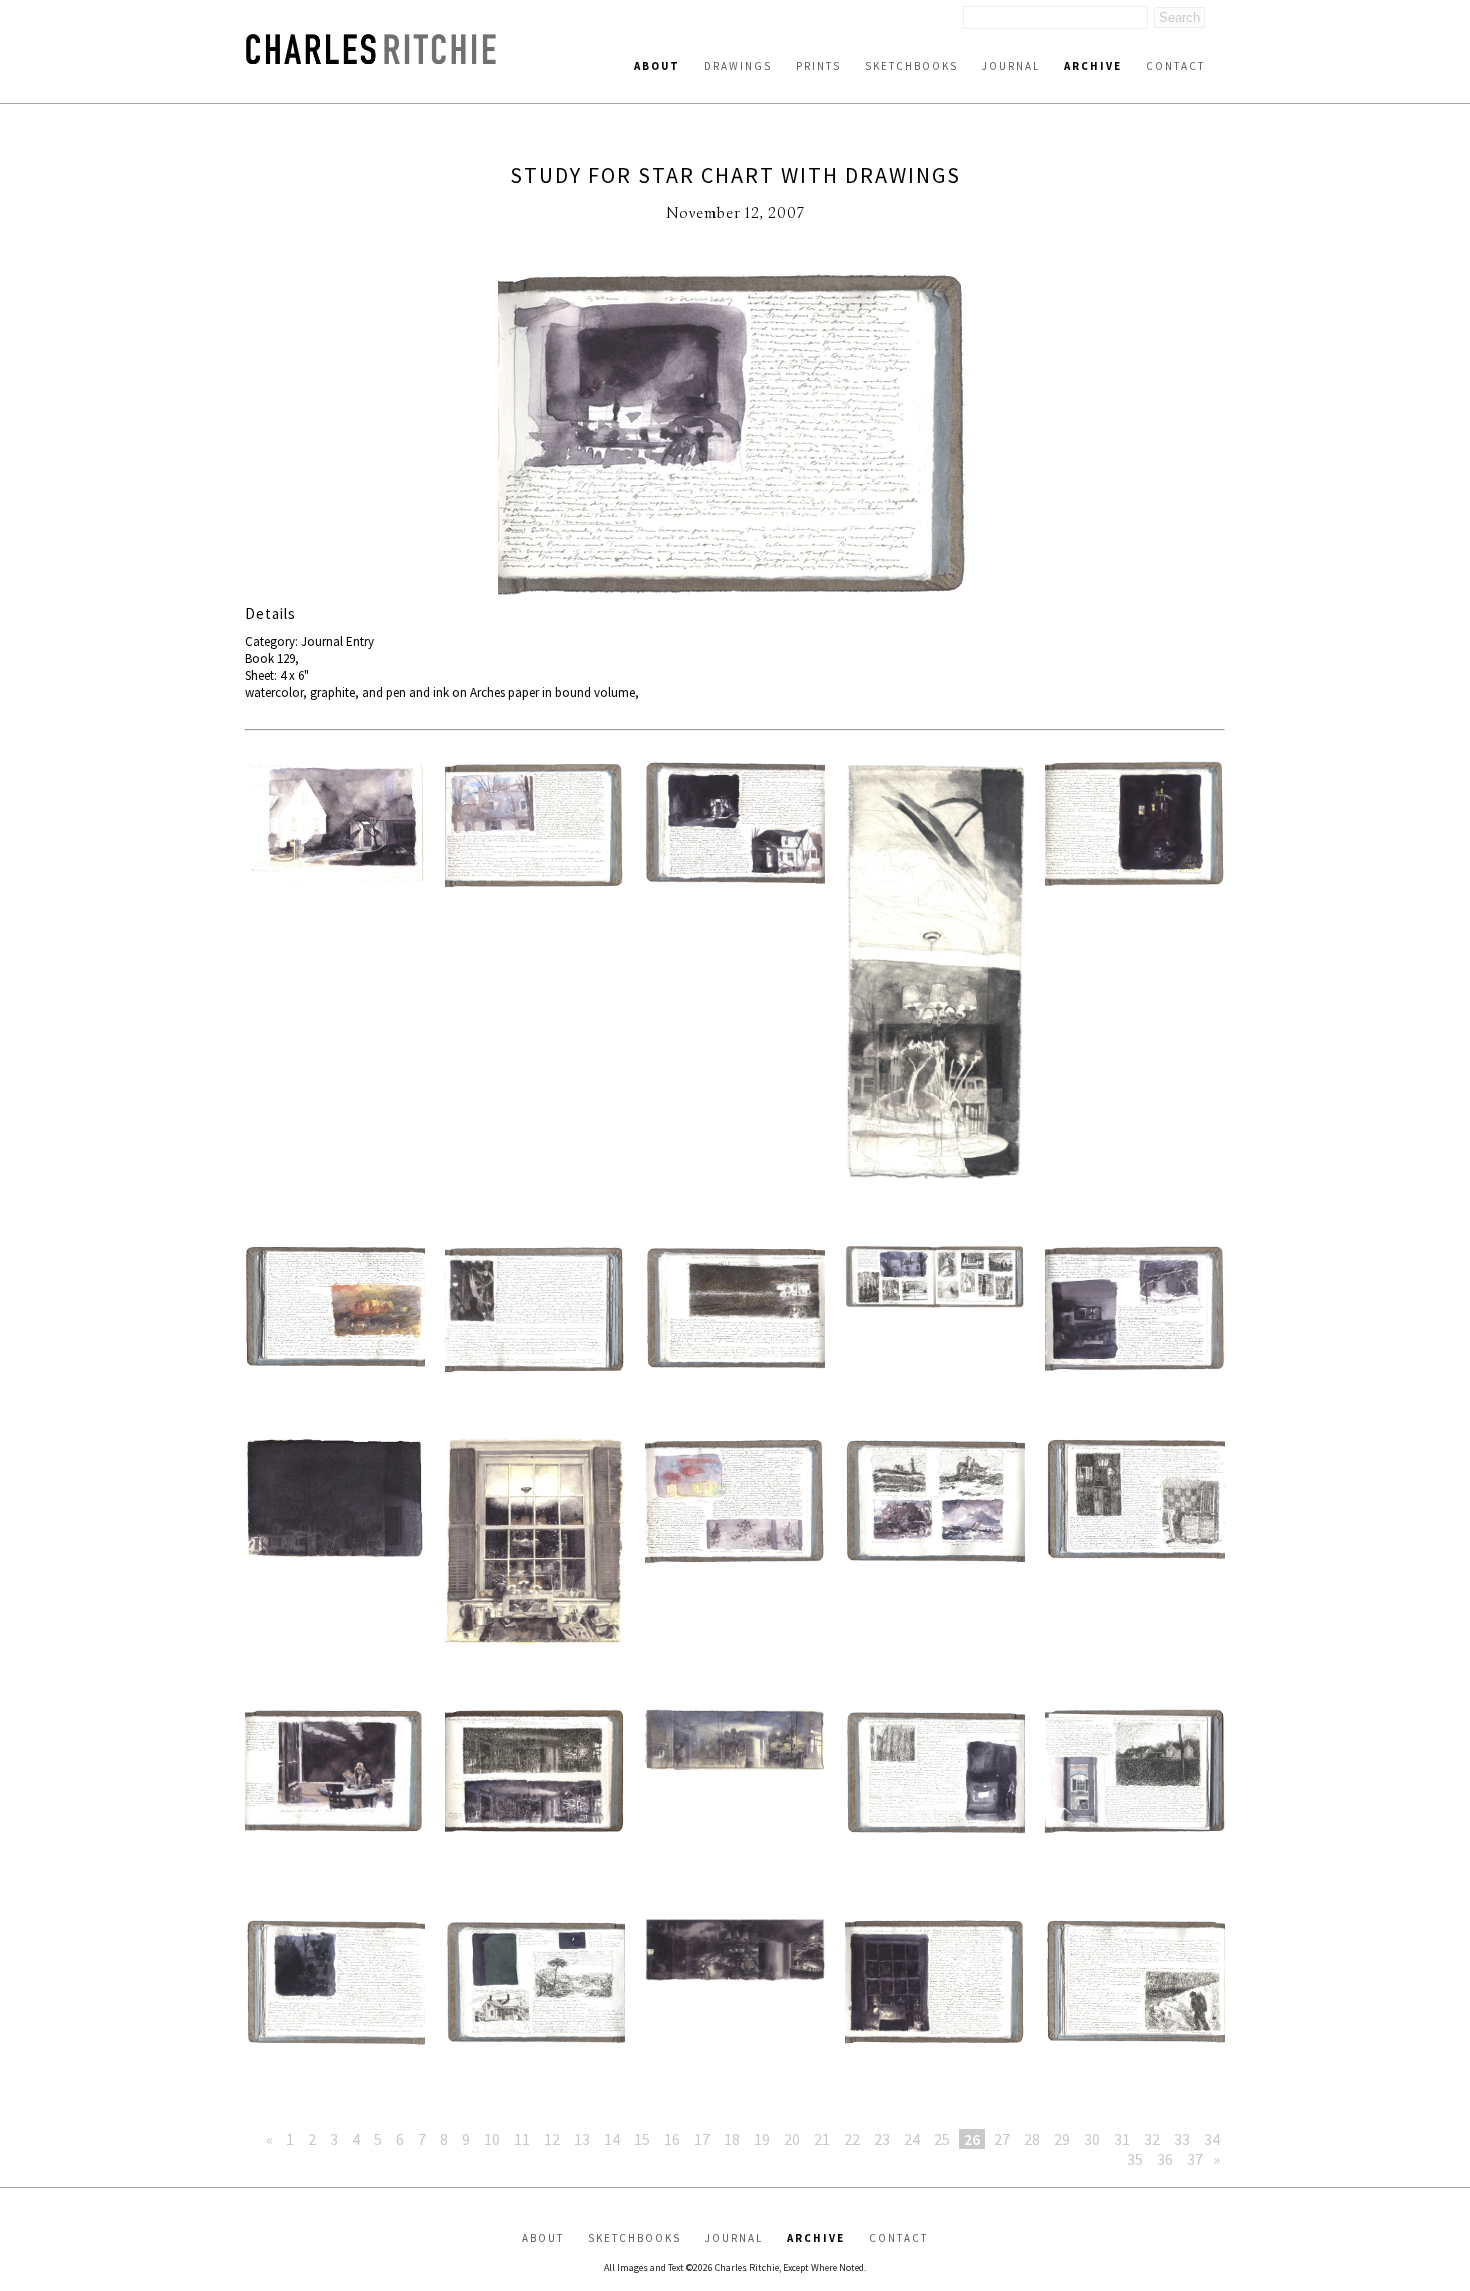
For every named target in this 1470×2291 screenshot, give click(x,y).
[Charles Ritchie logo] (371, 58)
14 (612, 2139)
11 (522, 2139)
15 (642, 2139)
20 (792, 2139)
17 (702, 2139)
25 (942, 2139)
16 (672, 2139)
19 (762, 2139)
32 (1152, 2139)
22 (852, 2139)
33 (1182, 2139)
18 (732, 2139)
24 (912, 2139)
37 (1195, 2159)
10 (492, 2139)
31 (1122, 2139)
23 (882, 2139)
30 (1092, 2139)
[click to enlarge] (735, 434)
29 (1062, 2139)
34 (1212, 2139)
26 (972, 2139)
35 (1135, 2159)
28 (1032, 2139)
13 (582, 2139)
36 (1165, 2159)
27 (1002, 2139)
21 (822, 2139)
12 (552, 2139)
